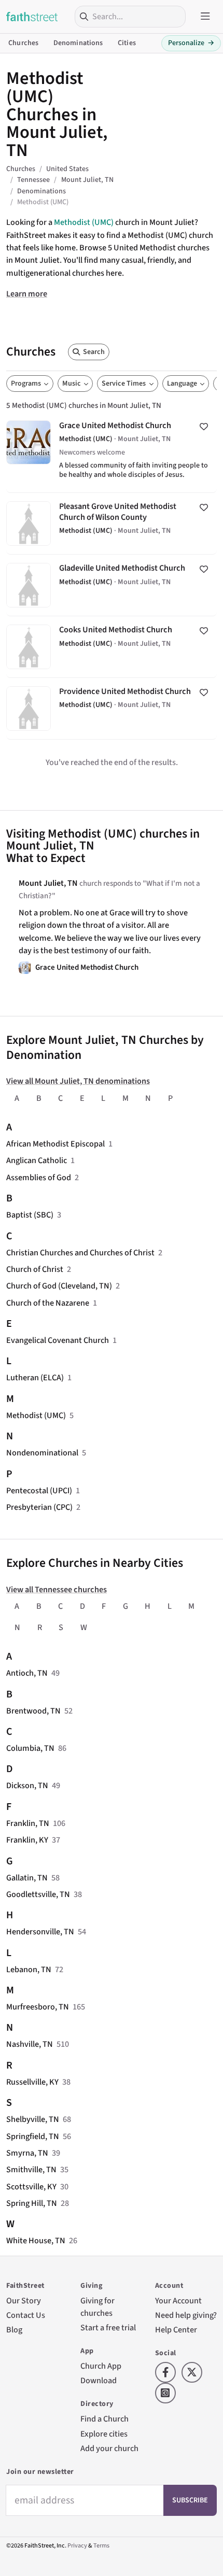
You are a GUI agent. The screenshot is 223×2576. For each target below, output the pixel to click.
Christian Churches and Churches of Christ (80, 1252)
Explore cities (104, 2434)
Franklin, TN (28, 1823)
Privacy (77, 2546)
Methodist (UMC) (84, 222)
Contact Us (26, 2315)
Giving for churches (97, 2307)
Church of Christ (35, 1269)
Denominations (78, 43)
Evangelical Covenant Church (58, 1340)
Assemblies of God (39, 1177)
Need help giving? (186, 2315)
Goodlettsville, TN (38, 1894)
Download (99, 2380)
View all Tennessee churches (57, 1589)
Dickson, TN (27, 1785)
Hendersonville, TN (40, 1931)
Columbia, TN (30, 1748)
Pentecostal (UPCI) (39, 1490)
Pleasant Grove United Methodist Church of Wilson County (112, 523)
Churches (23, 43)
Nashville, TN (30, 2044)
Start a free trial (108, 2327)
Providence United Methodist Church (112, 709)
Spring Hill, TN (32, 2203)
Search (94, 352)
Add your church (109, 2448)
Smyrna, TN (27, 2153)
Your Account (178, 2301)
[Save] (204, 427)
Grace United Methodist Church (112, 452)
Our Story (24, 2301)
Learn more (27, 294)
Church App (101, 2366)
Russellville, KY (32, 2082)
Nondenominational (42, 1453)
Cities (127, 43)
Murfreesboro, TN (38, 2007)
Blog (14, 2330)
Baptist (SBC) (30, 1215)
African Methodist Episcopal (55, 1144)
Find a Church (104, 2419)
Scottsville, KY (31, 2186)
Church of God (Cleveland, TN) (59, 1286)
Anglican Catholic (37, 1160)
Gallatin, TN (27, 1878)
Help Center (176, 2330)
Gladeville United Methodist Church (112, 585)
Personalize (191, 43)
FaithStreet (32, 17)
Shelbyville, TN (33, 2119)
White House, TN (36, 2240)
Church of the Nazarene (48, 1303)
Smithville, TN (31, 2169)
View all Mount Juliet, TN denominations (78, 1081)
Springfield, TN (33, 2136)
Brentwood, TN (33, 1711)
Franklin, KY (27, 1840)
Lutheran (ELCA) (35, 1377)
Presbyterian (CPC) (39, 1507)
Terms (101, 2546)
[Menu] (205, 17)
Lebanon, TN (29, 1969)
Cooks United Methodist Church (112, 647)
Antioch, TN (27, 1673)
